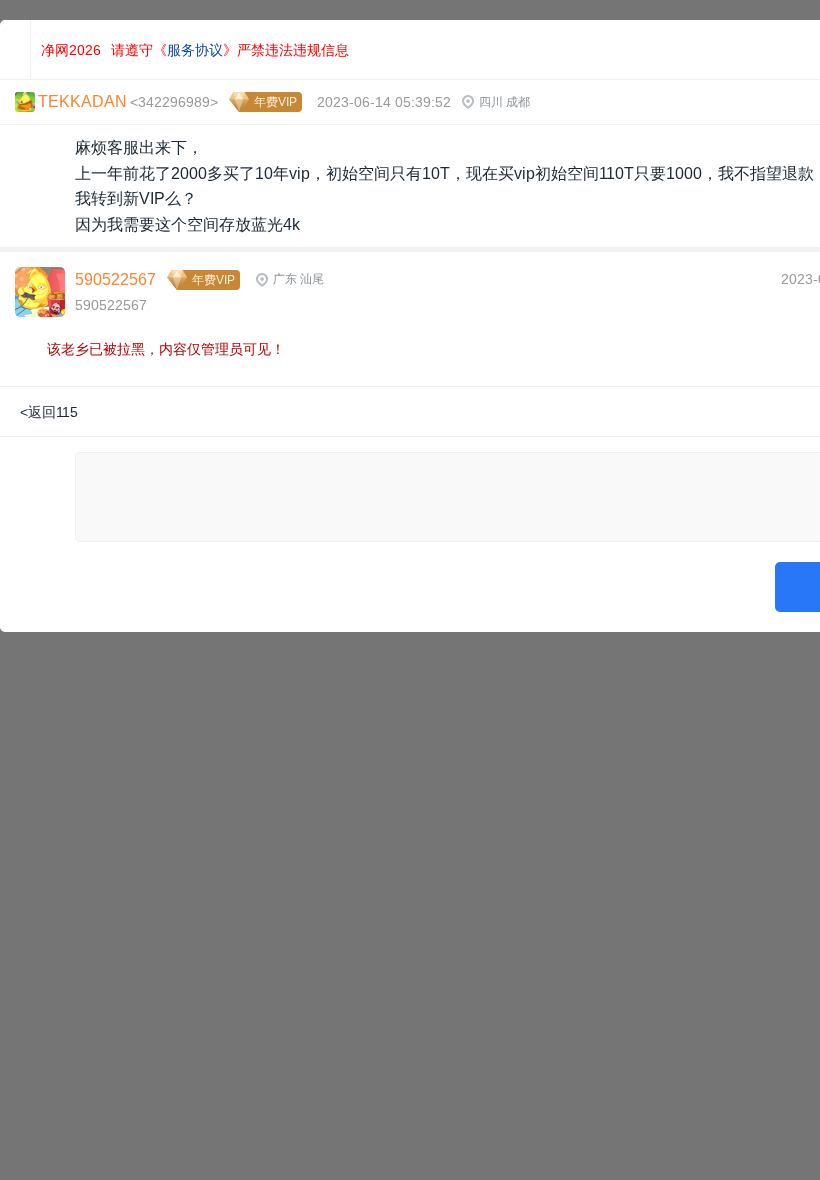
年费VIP (275, 102)
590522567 (115, 279)
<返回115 (49, 412)
